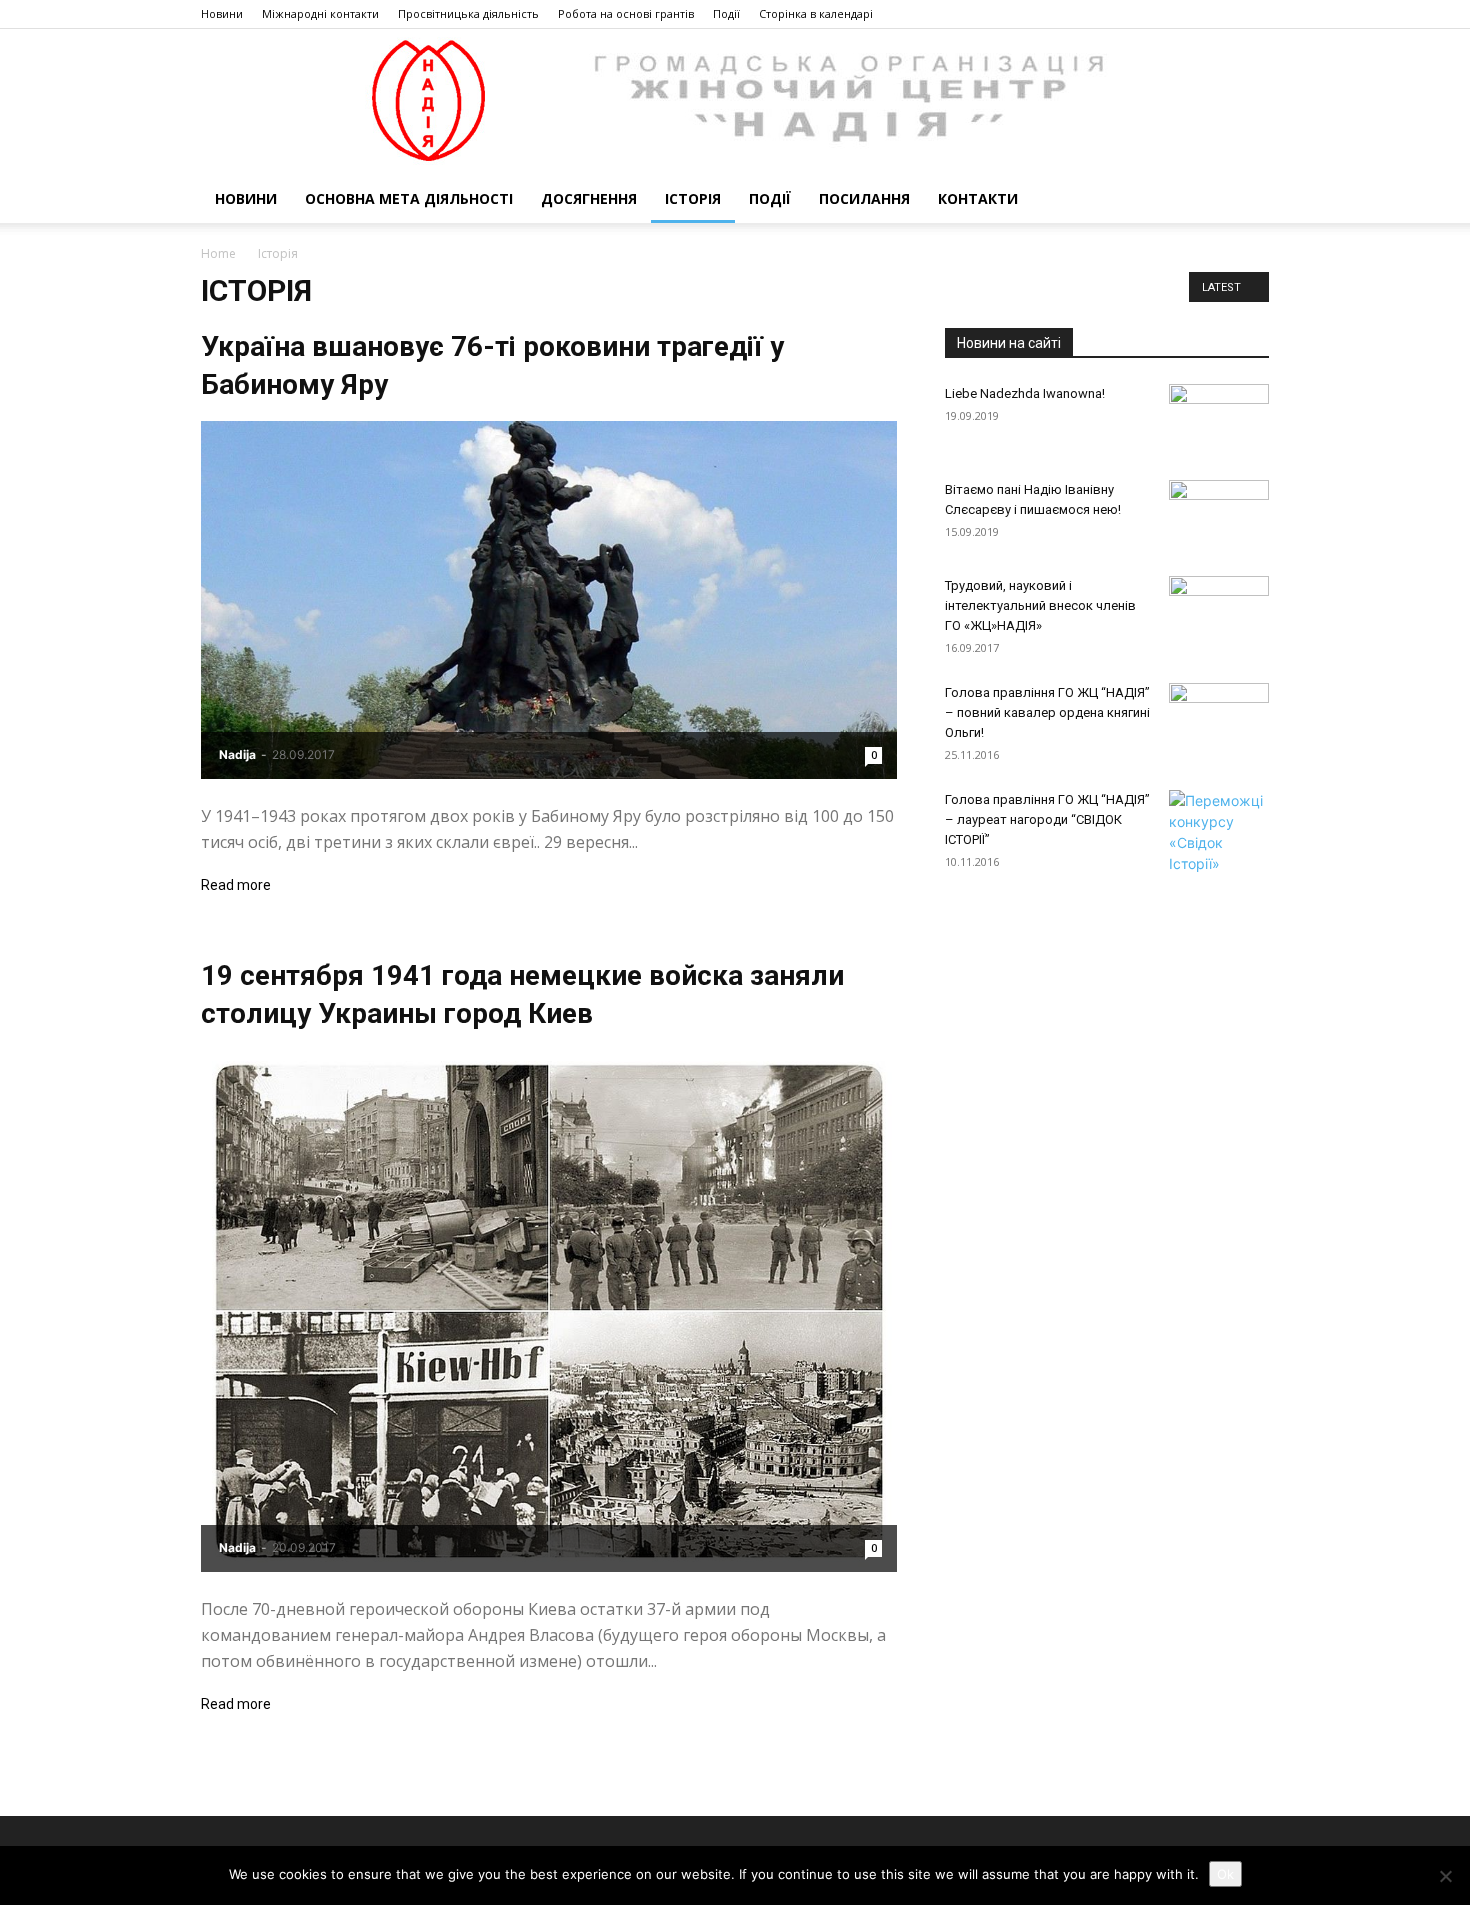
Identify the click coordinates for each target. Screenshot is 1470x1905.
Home (218, 253)
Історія (693, 198)
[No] (1445, 1876)
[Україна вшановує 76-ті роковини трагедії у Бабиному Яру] (549, 600)
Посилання (864, 198)
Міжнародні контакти (320, 13)
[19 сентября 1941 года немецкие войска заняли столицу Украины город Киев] (549, 1311)
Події (726, 13)
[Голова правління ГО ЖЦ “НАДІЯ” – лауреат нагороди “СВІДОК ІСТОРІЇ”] (1219, 832)
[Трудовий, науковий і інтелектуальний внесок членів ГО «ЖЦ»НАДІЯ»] (1219, 607)
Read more (236, 885)
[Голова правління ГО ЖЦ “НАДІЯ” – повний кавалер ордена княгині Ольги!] (1219, 718)
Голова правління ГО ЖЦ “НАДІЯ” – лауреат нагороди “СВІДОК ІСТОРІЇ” (1047, 819)
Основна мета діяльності (409, 198)
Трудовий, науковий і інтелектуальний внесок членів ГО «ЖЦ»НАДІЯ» (1040, 605)
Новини (222, 13)
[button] (1245, 200)
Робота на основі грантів (626, 13)
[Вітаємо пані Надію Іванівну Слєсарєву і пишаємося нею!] (1219, 515)
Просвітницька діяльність (468, 13)
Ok (1225, 1874)
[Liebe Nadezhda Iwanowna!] (1219, 419)
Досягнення (589, 198)
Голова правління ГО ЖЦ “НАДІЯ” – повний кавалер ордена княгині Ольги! (1047, 712)
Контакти (978, 198)
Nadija (237, 754)
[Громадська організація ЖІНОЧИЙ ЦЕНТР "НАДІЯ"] (735, 102)
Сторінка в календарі (816, 13)
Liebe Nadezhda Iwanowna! (1025, 393)
